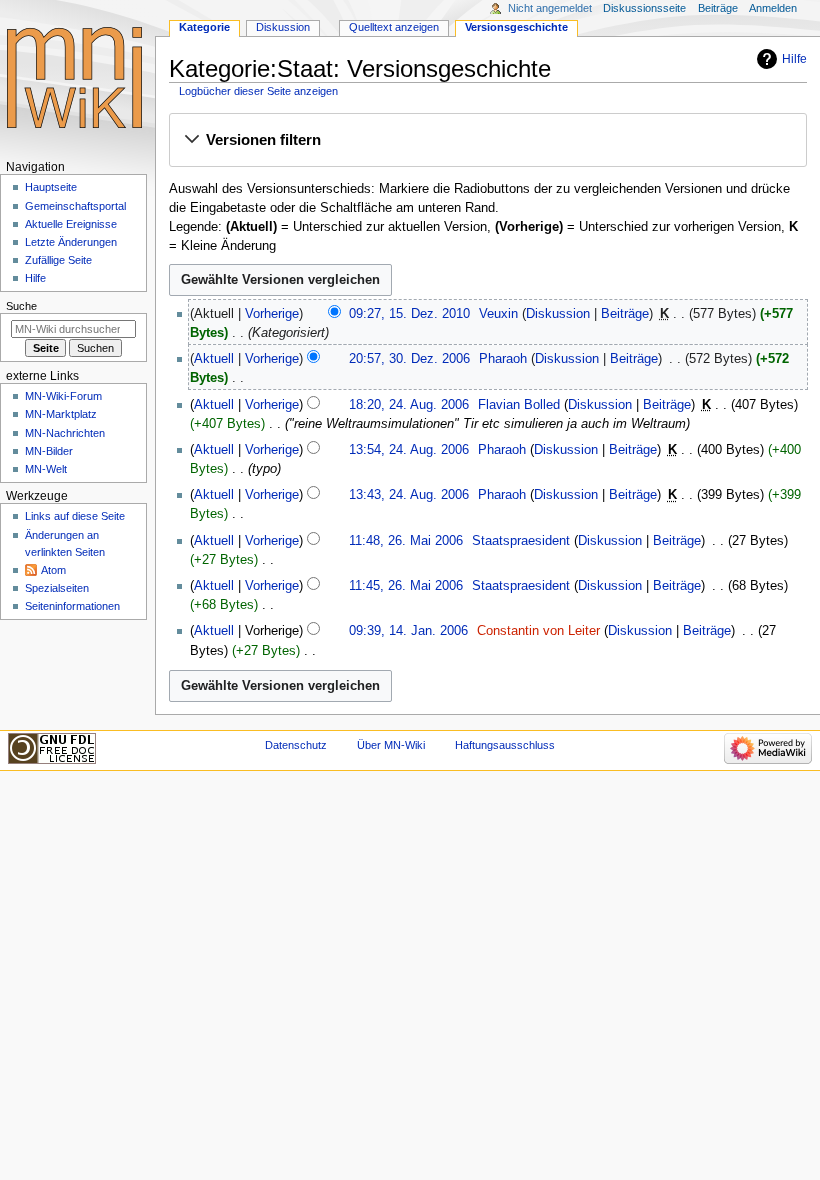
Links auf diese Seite (75, 516)
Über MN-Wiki (391, 745)
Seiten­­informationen (72, 606)
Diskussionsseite (644, 8)
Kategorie (204, 27)
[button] (487, 141)
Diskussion (558, 314)
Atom (53, 570)
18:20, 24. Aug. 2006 (409, 405)
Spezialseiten (57, 588)
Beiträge (625, 314)
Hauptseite (51, 187)
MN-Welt (46, 469)
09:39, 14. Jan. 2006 (408, 631)
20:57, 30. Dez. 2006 (409, 359)
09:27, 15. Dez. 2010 (409, 314)
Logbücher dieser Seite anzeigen (258, 91)
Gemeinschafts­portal (75, 206)
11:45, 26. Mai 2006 (406, 586)
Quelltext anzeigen (394, 27)
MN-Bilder (49, 451)
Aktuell (214, 359)
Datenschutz (296, 745)
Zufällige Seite (58, 260)
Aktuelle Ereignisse (71, 224)
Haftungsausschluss (505, 745)
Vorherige (272, 314)
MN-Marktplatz (61, 414)
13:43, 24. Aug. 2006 (409, 495)
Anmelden (773, 8)
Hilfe (794, 59)
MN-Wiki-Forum (63, 396)
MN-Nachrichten (65, 433)
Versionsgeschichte (516, 27)
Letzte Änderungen (71, 242)
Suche (21, 306)
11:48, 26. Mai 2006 (406, 541)
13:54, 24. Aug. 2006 (409, 450)
